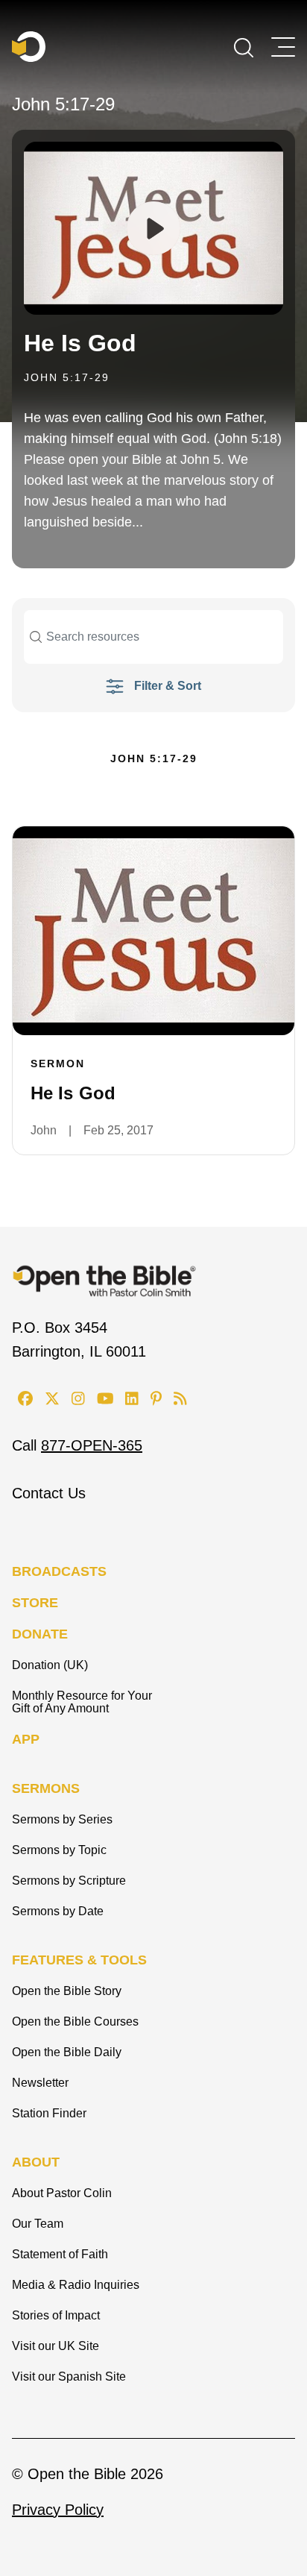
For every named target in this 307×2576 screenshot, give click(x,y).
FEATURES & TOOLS (79, 1960)
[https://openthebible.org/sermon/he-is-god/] (153, 931)
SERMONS (46, 1788)
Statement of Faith (60, 2254)
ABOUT (36, 2162)
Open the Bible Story (67, 1991)
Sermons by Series (62, 1819)
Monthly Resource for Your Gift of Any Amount (82, 1702)
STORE (35, 1603)
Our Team (38, 2224)
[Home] (29, 47)
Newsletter (40, 2083)
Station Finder (49, 2113)
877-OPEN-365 (92, 1445)
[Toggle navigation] (283, 47)
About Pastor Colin (62, 2193)
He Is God (80, 343)
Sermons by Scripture (69, 1881)
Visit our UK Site (56, 2346)
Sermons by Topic (59, 1850)
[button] (244, 46)
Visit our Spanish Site (69, 2376)
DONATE (40, 1634)
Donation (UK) (50, 1665)
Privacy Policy (58, 2510)
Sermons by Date (58, 1911)
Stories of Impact (56, 2315)
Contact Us (49, 1493)
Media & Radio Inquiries (76, 2285)
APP (26, 1739)
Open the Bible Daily (67, 2052)
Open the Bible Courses (75, 2021)
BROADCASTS (59, 1571)
